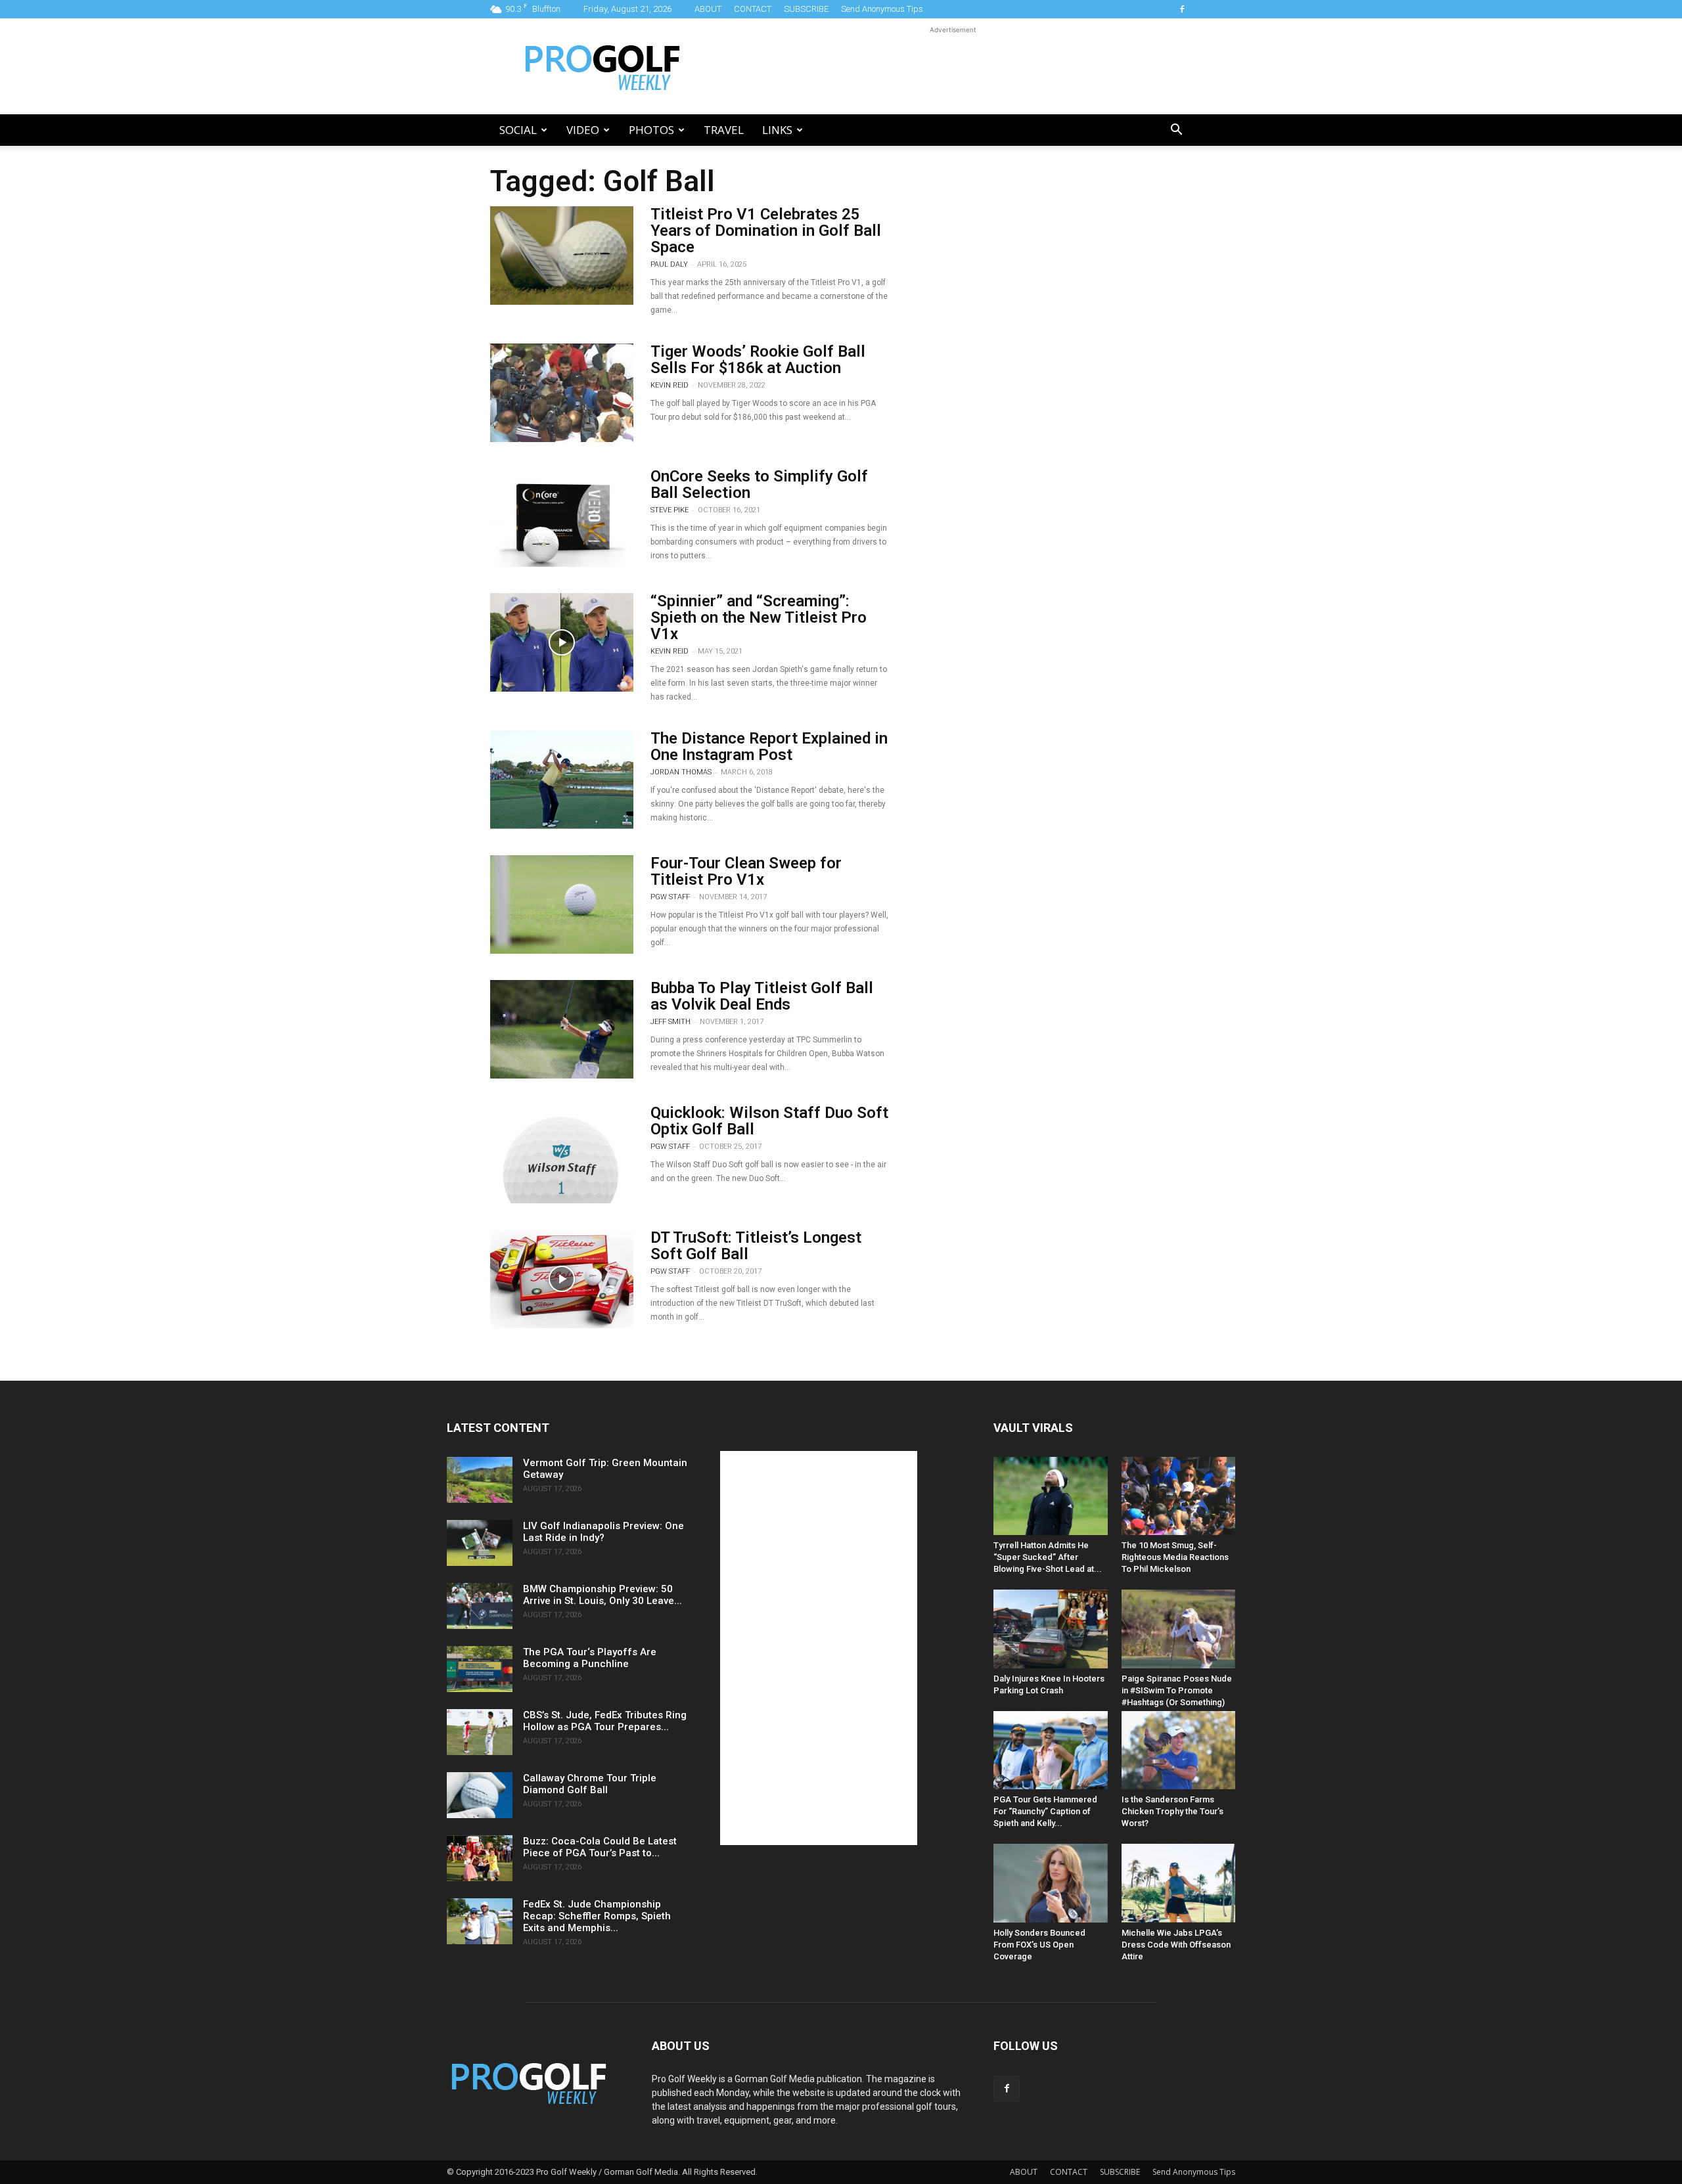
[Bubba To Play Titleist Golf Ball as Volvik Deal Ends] (562, 1029)
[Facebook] (1182, 9)
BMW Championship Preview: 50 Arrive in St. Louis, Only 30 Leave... (602, 1595)
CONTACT (753, 9)
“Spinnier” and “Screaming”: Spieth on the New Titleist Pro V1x (759, 617)
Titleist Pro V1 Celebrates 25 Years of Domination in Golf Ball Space (766, 231)
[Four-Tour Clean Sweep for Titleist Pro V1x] (562, 904)
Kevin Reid (670, 385)
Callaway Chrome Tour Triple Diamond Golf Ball (590, 1784)
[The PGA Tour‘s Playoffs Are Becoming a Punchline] (480, 1669)
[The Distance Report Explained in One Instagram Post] (562, 780)
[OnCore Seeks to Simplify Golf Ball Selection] (562, 518)
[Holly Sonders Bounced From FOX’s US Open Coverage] (1051, 1883)
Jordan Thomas (681, 772)
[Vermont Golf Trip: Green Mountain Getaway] (480, 1480)
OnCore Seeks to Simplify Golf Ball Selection (759, 484)
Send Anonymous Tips (882, 9)
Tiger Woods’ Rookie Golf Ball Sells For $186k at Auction (758, 360)
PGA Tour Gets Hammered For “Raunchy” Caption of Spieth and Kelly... (1045, 1811)
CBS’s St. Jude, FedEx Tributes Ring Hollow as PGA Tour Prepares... (605, 1721)
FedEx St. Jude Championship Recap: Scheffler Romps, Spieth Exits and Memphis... (597, 1916)
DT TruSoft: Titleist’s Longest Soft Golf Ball (756, 1246)
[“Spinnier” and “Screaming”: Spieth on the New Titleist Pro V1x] (562, 642)
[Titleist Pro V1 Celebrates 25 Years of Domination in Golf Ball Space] (562, 256)
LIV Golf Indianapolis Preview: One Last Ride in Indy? (603, 1532)
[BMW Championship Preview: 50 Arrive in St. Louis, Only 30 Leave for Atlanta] (480, 1606)
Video (583, 130)
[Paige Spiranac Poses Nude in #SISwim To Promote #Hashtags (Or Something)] (1179, 1629)
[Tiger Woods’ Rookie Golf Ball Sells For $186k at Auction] (562, 393)
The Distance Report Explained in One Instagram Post (769, 747)
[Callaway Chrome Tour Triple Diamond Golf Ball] (480, 1795)
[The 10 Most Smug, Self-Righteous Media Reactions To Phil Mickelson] (1179, 1496)
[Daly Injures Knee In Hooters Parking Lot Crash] (1051, 1629)
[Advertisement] (953, 66)
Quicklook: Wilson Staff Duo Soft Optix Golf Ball (769, 1121)
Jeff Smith (671, 1022)
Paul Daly (669, 264)
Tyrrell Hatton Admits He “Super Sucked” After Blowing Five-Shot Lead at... (1048, 1557)
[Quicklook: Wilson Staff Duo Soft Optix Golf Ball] (562, 1154)
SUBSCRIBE (806, 9)
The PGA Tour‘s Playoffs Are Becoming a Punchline (590, 1658)
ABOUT (708, 9)
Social (518, 130)
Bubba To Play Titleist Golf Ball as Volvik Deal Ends (762, 996)
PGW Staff (670, 897)
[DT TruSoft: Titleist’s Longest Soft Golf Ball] (562, 1279)
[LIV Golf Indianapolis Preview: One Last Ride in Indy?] (480, 1543)
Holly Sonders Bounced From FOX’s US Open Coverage (1039, 1945)
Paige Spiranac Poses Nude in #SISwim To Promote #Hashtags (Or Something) (1177, 1690)
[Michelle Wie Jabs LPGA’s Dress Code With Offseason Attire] (1179, 1883)
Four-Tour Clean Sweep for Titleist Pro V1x (746, 871)
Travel (724, 130)
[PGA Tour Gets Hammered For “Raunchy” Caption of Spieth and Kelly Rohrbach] (1051, 1750)
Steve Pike (670, 510)
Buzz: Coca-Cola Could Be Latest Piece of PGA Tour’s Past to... (600, 1847)
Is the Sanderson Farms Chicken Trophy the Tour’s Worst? (1172, 1811)
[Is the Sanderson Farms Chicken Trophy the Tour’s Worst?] (1179, 1750)
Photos (651, 130)
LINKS (777, 130)
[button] (1176, 131)
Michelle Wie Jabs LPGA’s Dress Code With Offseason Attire (1176, 1945)
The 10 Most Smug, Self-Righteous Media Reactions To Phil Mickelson (1175, 1557)
